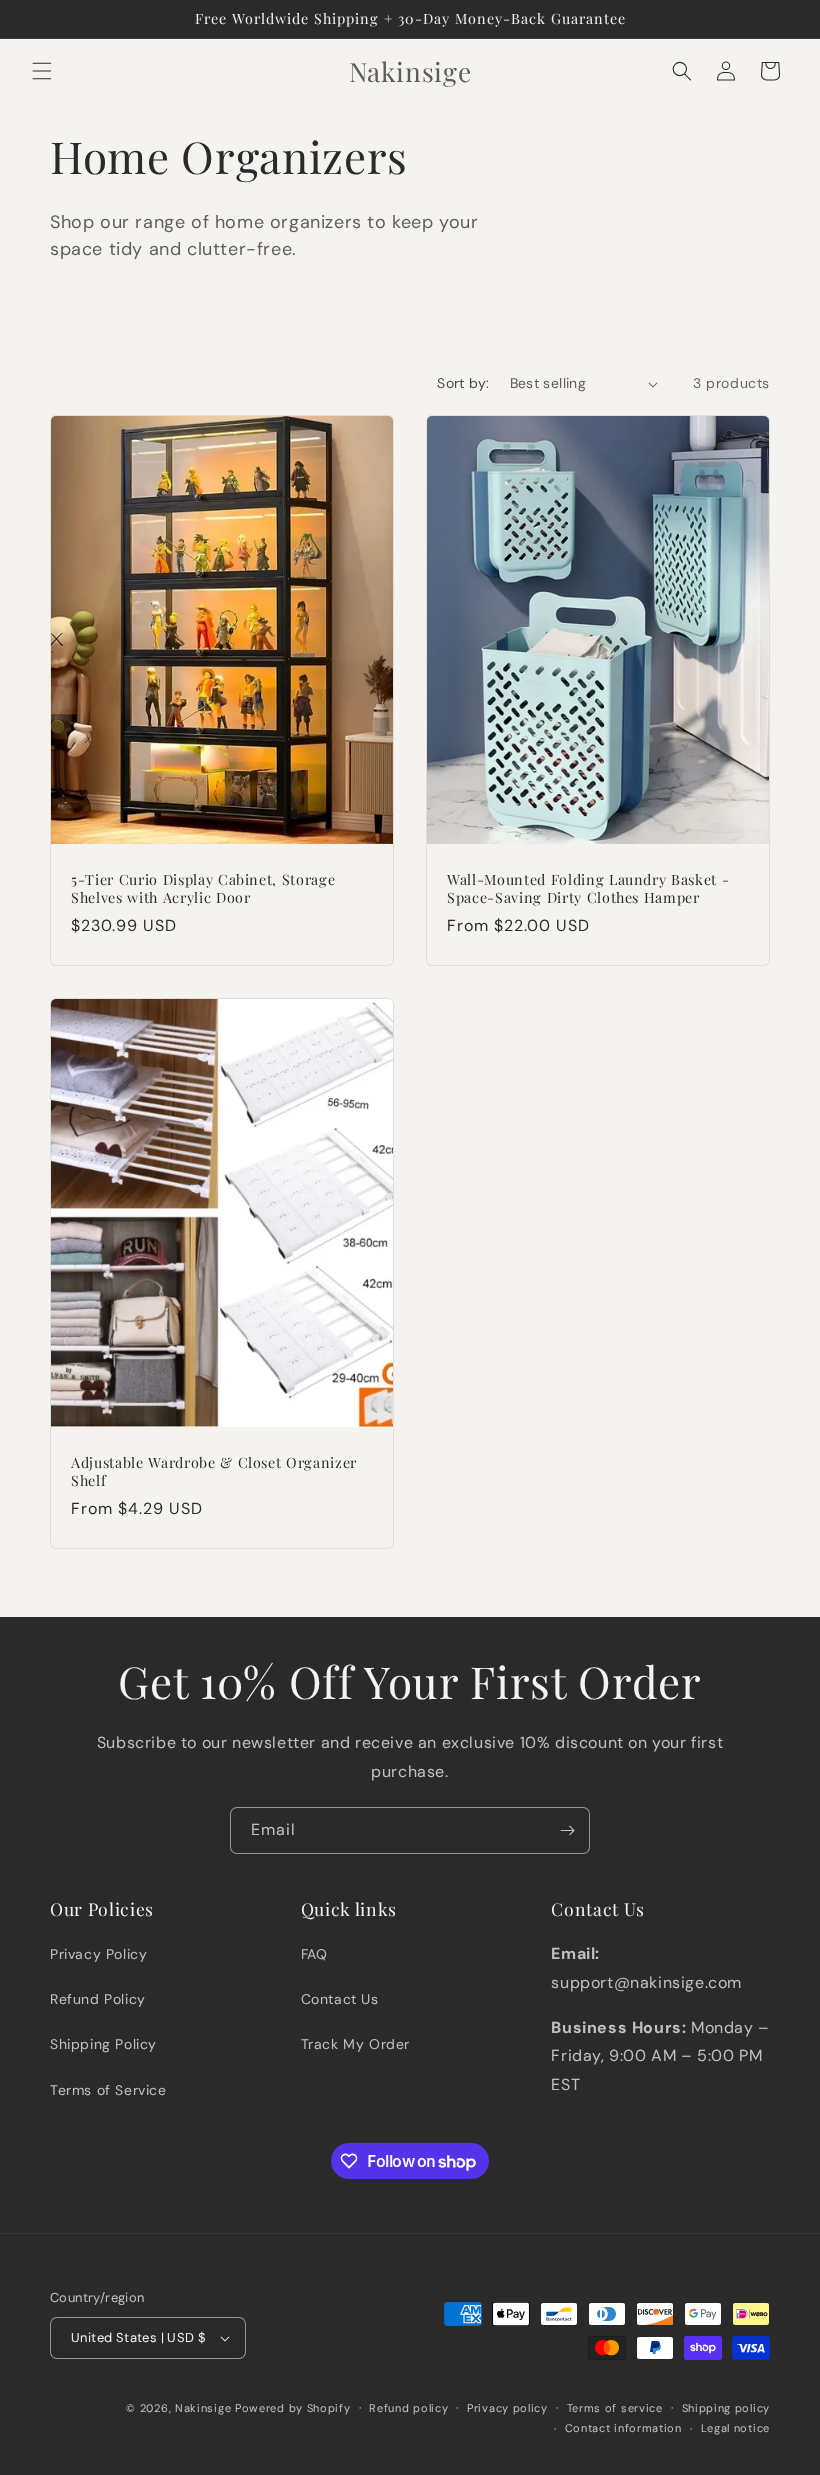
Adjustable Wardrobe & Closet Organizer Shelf (214, 1472)
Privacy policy (507, 2408)
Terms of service (615, 2408)
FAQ (314, 1954)
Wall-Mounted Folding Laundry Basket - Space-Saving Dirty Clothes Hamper (588, 889)
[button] (42, 71)
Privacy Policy (98, 1954)
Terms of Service (108, 2090)
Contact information (623, 2428)
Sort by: (463, 383)
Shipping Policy (103, 2044)
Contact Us (340, 1999)
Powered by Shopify (293, 2408)
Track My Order (355, 2044)
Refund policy (408, 2408)
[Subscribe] (567, 1830)
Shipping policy (726, 2408)
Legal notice (735, 2428)
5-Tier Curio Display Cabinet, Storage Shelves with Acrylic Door (203, 889)
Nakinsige (203, 2408)
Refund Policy (98, 1999)
